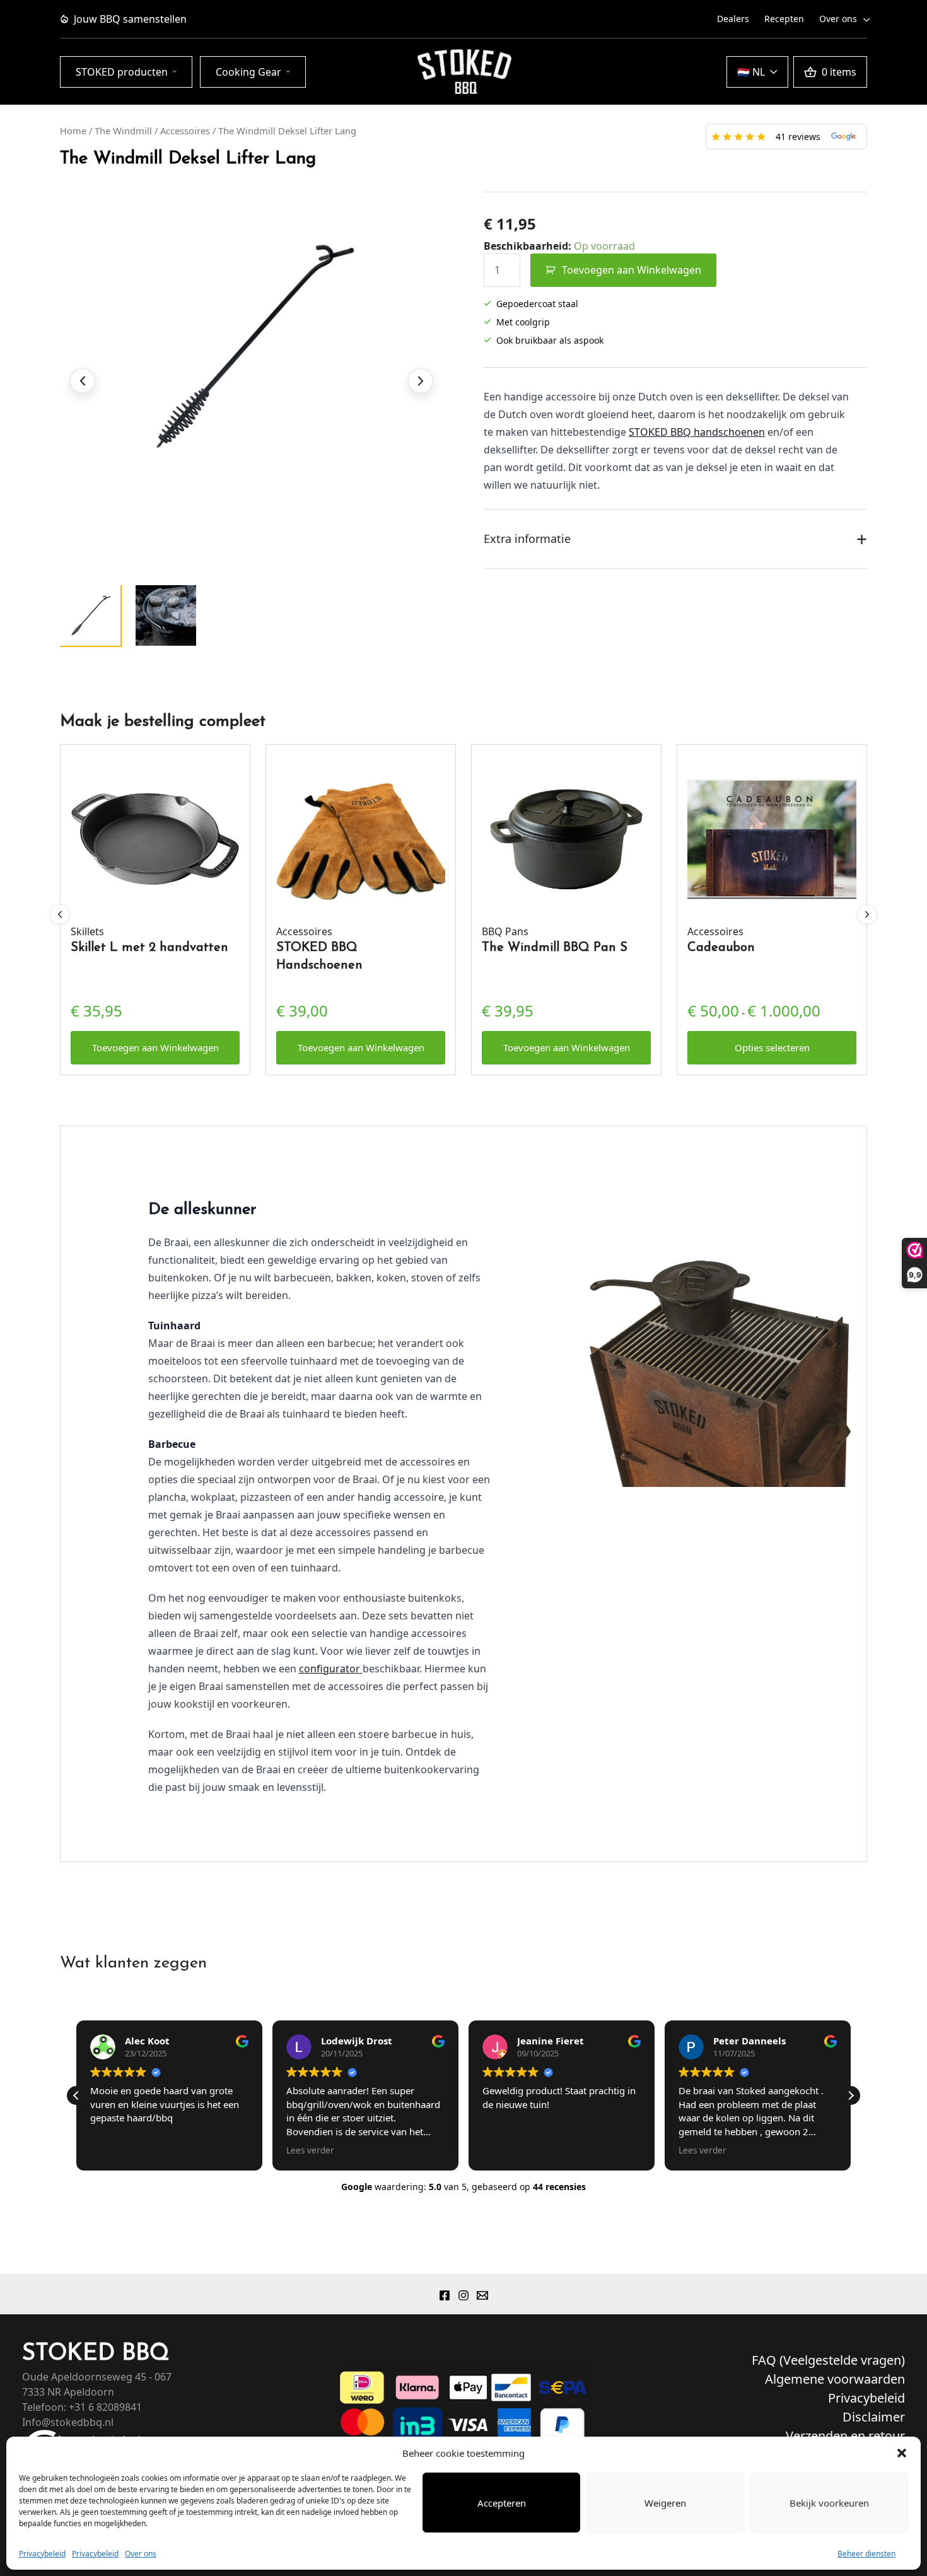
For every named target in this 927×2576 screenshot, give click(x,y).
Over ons (141, 2554)
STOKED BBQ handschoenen (697, 432)
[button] (902, 2453)
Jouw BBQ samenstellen (130, 19)
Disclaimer (874, 2417)
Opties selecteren (772, 1047)
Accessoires (185, 131)
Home (73, 131)
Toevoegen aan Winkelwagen (632, 270)
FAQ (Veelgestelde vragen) (828, 2360)
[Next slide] (421, 381)
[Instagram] (463, 2295)
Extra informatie (675, 539)
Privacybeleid (42, 2554)
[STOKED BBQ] (463, 72)
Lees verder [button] (310, 2150)
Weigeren (665, 2503)
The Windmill (123, 131)
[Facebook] (445, 2295)
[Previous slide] (83, 381)
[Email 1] (482, 2295)
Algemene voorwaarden (835, 2379)
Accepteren (502, 2503)
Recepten (784, 19)
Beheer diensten (866, 2554)
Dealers (733, 19)
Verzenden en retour (845, 2436)
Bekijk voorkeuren (829, 2503)
